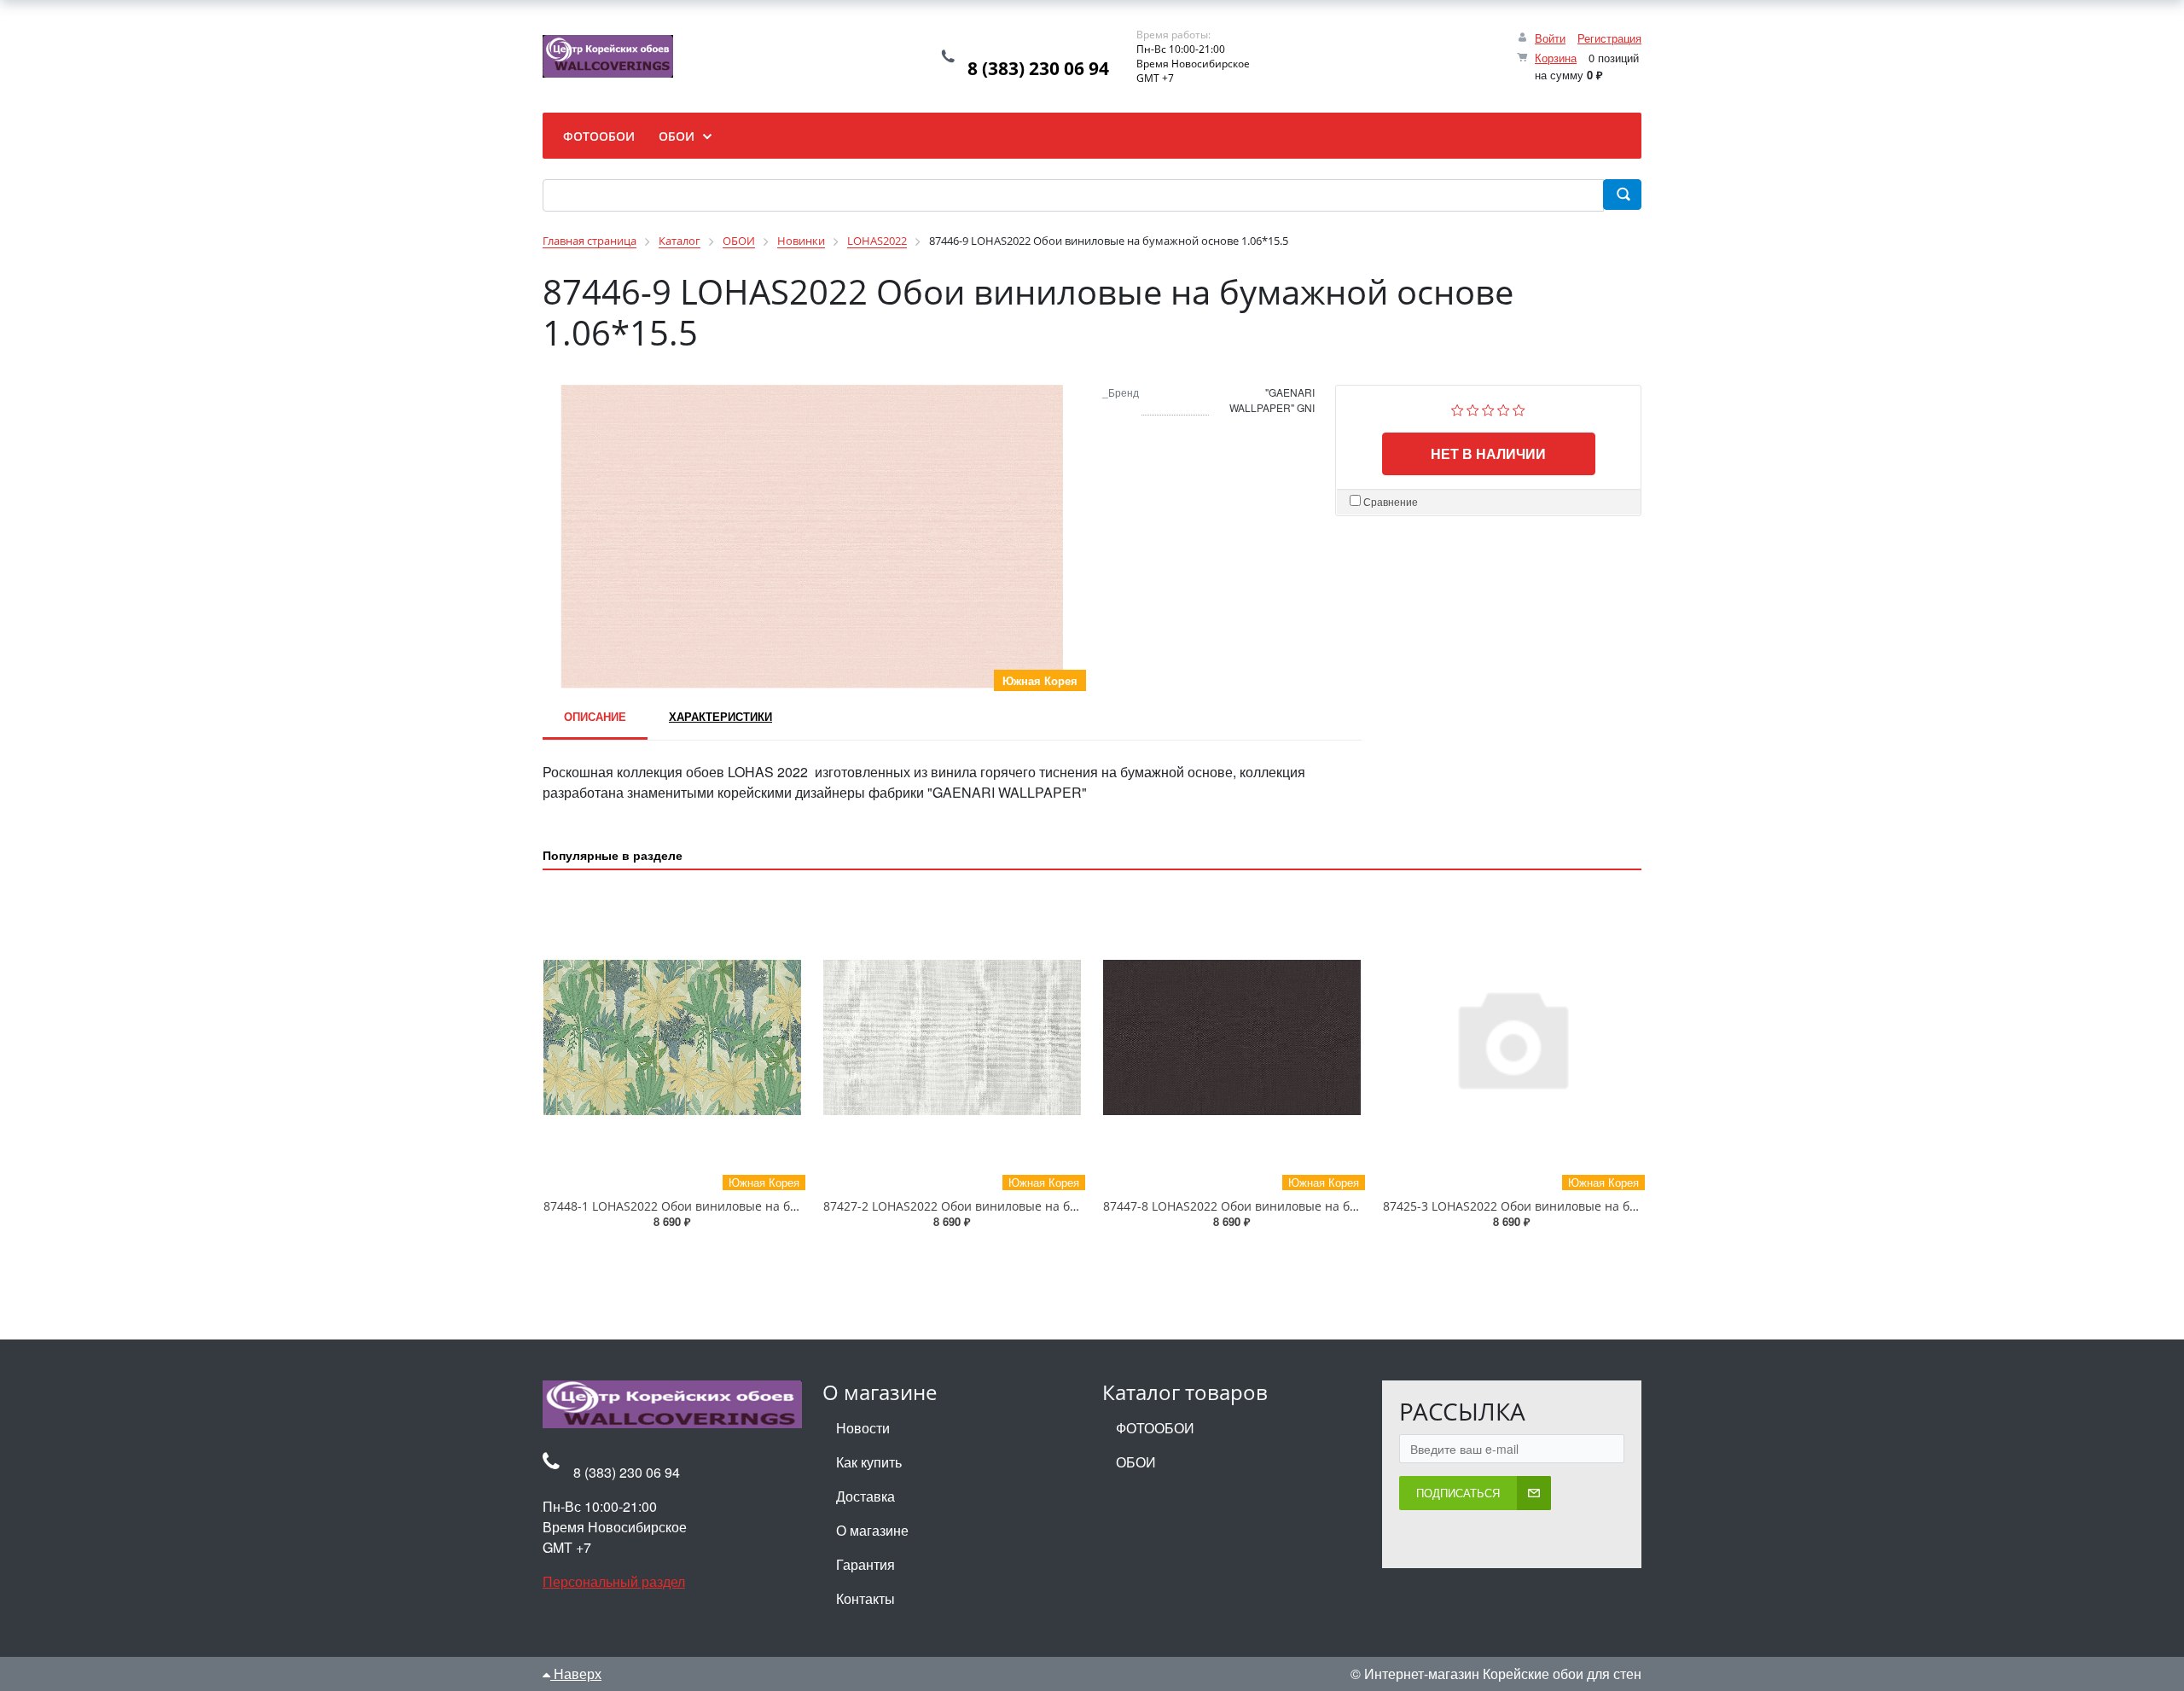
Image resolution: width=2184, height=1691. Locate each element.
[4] (1504, 408)
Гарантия (865, 1564)
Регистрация (1609, 38)
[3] (1488, 408)
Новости (863, 1428)
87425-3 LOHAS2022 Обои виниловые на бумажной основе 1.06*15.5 (1583, 1206)
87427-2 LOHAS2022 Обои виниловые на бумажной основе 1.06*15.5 (1024, 1206)
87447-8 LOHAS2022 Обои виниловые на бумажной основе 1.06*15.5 (1304, 1206)
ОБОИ (1136, 1462)
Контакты (865, 1598)
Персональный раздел (614, 1581)
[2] (1473, 408)
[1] (1458, 408)
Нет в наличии (1488, 453)
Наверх (576, 1674)
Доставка (865, 1496)
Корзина (1556, 58)
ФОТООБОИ (1155, 1428)
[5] (1519, 408)
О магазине (872, 1530)
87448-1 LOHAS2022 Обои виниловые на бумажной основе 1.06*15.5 (744, 1206)
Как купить (869, 1462)
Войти (1550, 38)
